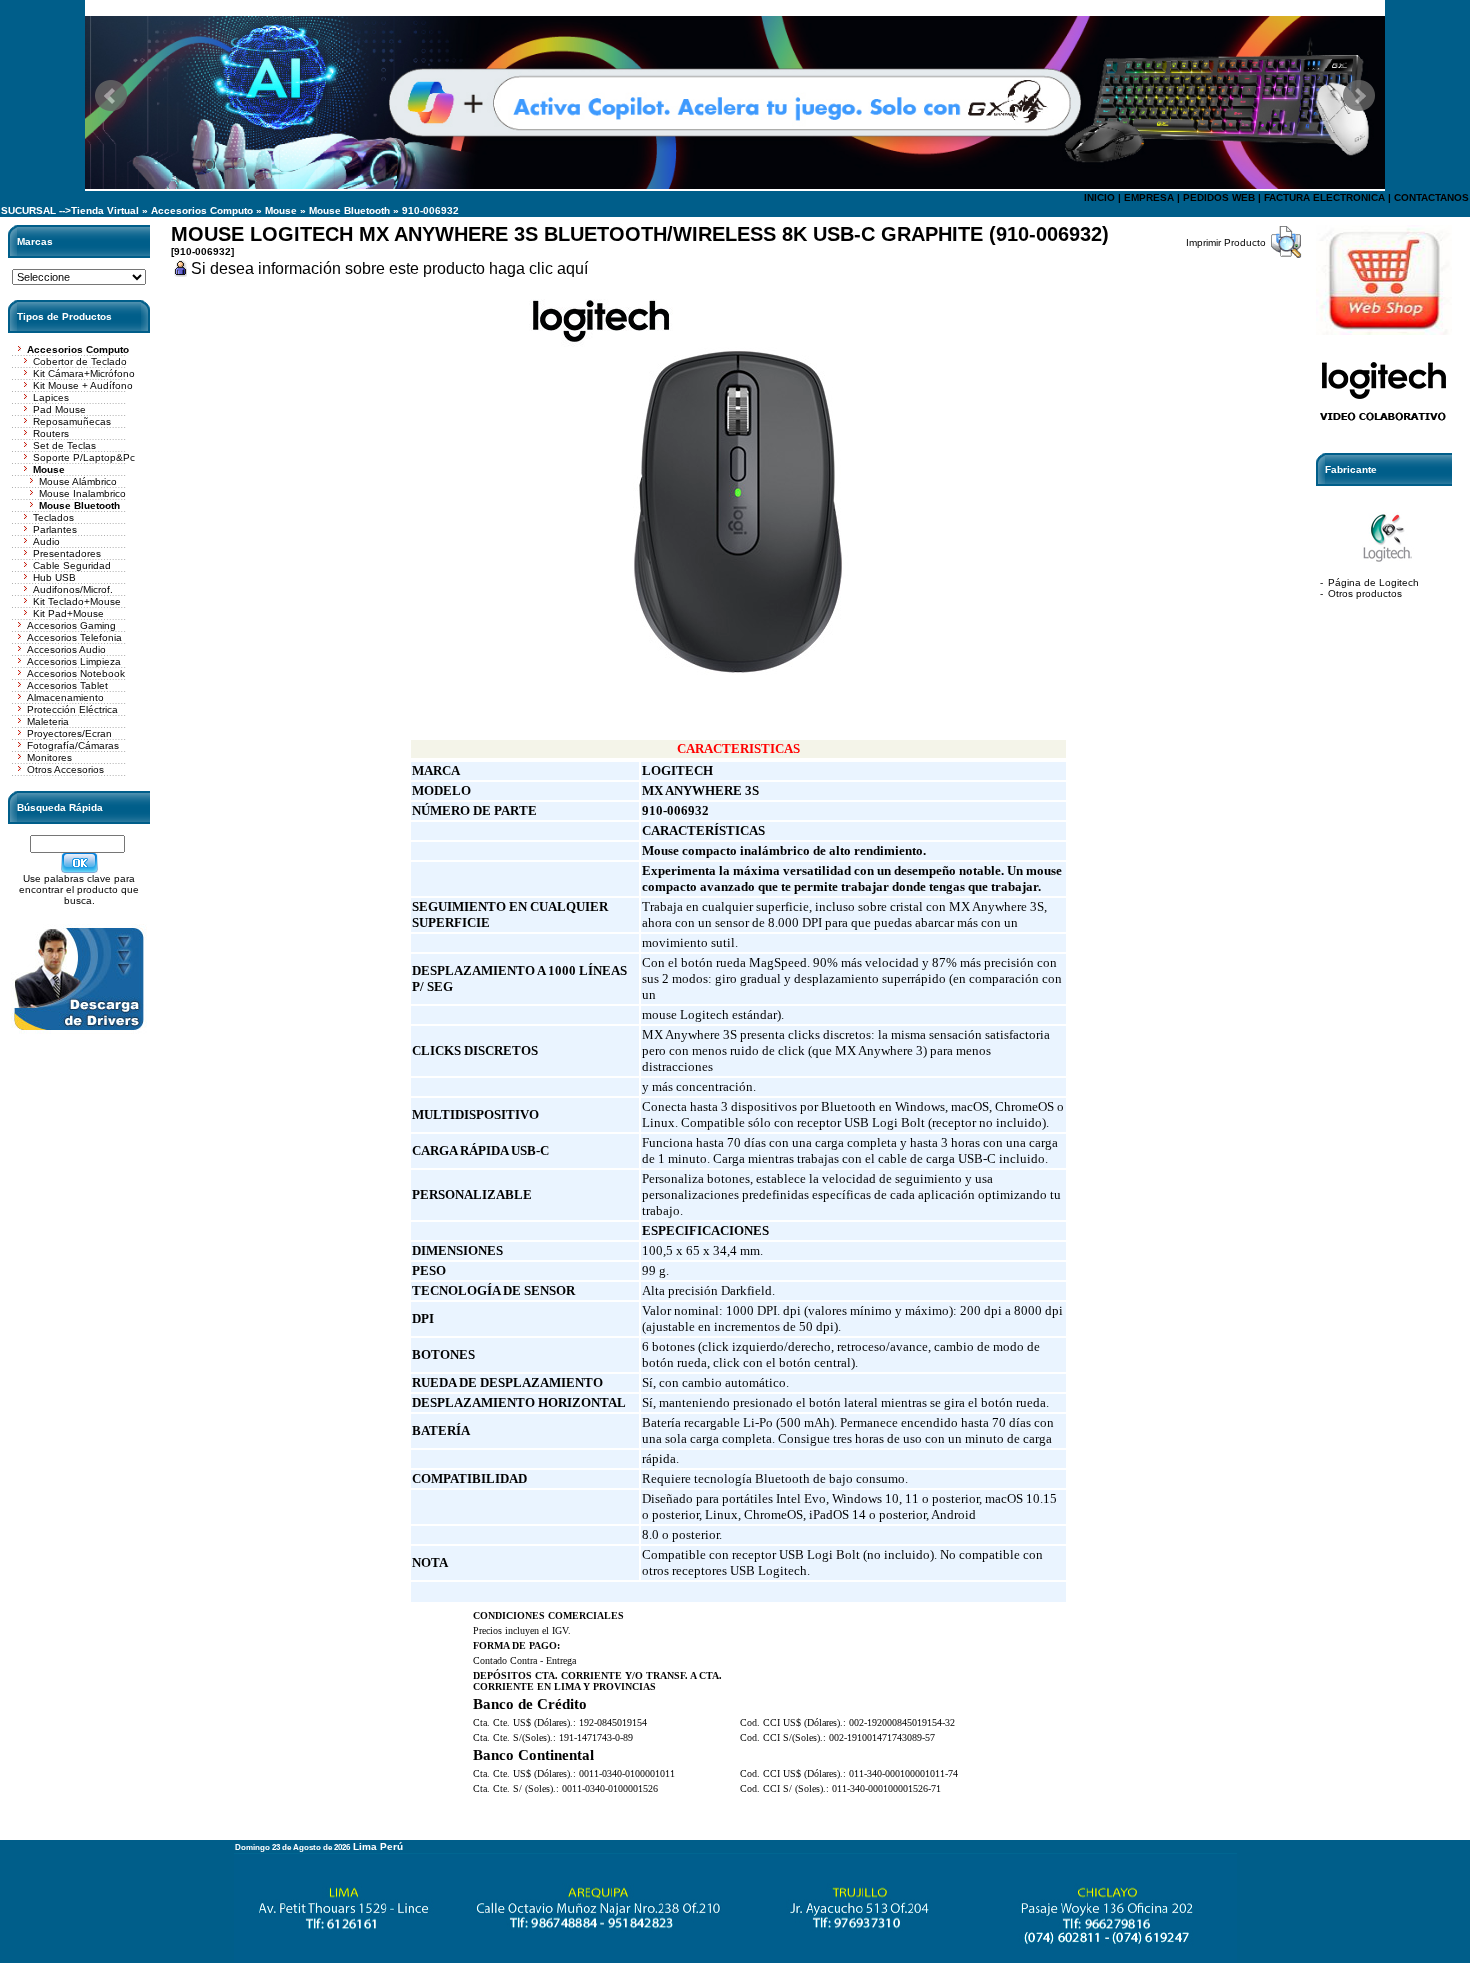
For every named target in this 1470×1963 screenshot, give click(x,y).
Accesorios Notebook (76, 673)
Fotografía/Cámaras (73, 745)
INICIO (1099, 197)
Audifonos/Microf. (73, 589)
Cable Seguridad (72, 565)
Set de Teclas (64, 445)
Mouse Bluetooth (349, 210)
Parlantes (55, 529)
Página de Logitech (1373, 582)
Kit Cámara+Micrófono (84, 373)
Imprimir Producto (1226, 242)
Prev (111, 96)
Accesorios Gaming (71, 625)
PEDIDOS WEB (1219, 197)
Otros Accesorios (65, 769)
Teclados (53, 517)
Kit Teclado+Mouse (77, 601)
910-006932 (430, 210)
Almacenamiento (65, 697)
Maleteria (48, 721)
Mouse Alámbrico (78, 481)
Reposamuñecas (72, 421)
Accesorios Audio (66, 649)
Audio (46, 541)
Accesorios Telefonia (74, 637)
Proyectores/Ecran (69, 733)
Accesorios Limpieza (74, 661)
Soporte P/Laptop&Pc (84, 457)
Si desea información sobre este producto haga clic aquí (389, 268)
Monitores (49, 757)
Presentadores (67, 553)
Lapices (51, 397)
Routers (51, 433)
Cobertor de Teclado (80, 361)
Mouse (281, 210)
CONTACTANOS (1431, 197)
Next (1359, 96)
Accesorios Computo (202, 210)
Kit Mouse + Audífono (83, 385)
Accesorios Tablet (67, 685)
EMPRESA (1149, 197)
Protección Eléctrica (72, 709)
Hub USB (54, 577)
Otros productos (1365, 593)
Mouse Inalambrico (82, 493)
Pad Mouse (59, 409)
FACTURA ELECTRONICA (1324, 197)
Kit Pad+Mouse (68, 613)
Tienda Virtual (105, 210)
